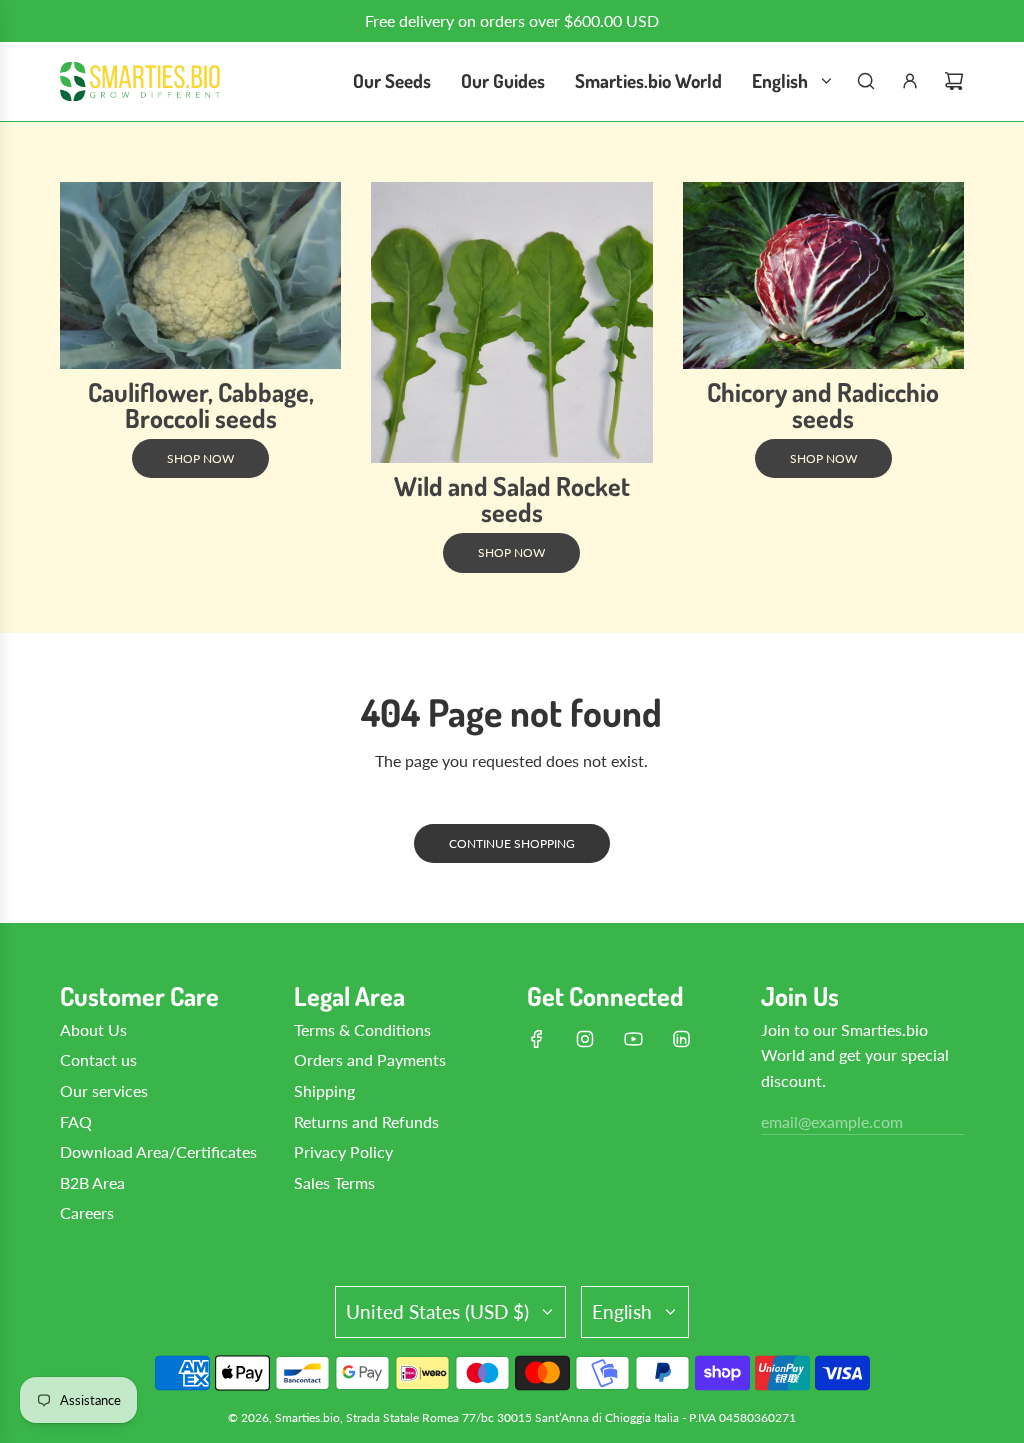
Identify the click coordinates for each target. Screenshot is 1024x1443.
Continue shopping (512, 843)
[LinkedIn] (681, 1039)
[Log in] (910, 81)
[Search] (866, 81)
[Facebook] (537, 1039)
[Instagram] (585, 1039)
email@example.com (832, 1121)
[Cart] (954, 81)
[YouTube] (633, 1039)
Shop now (200, 458)
